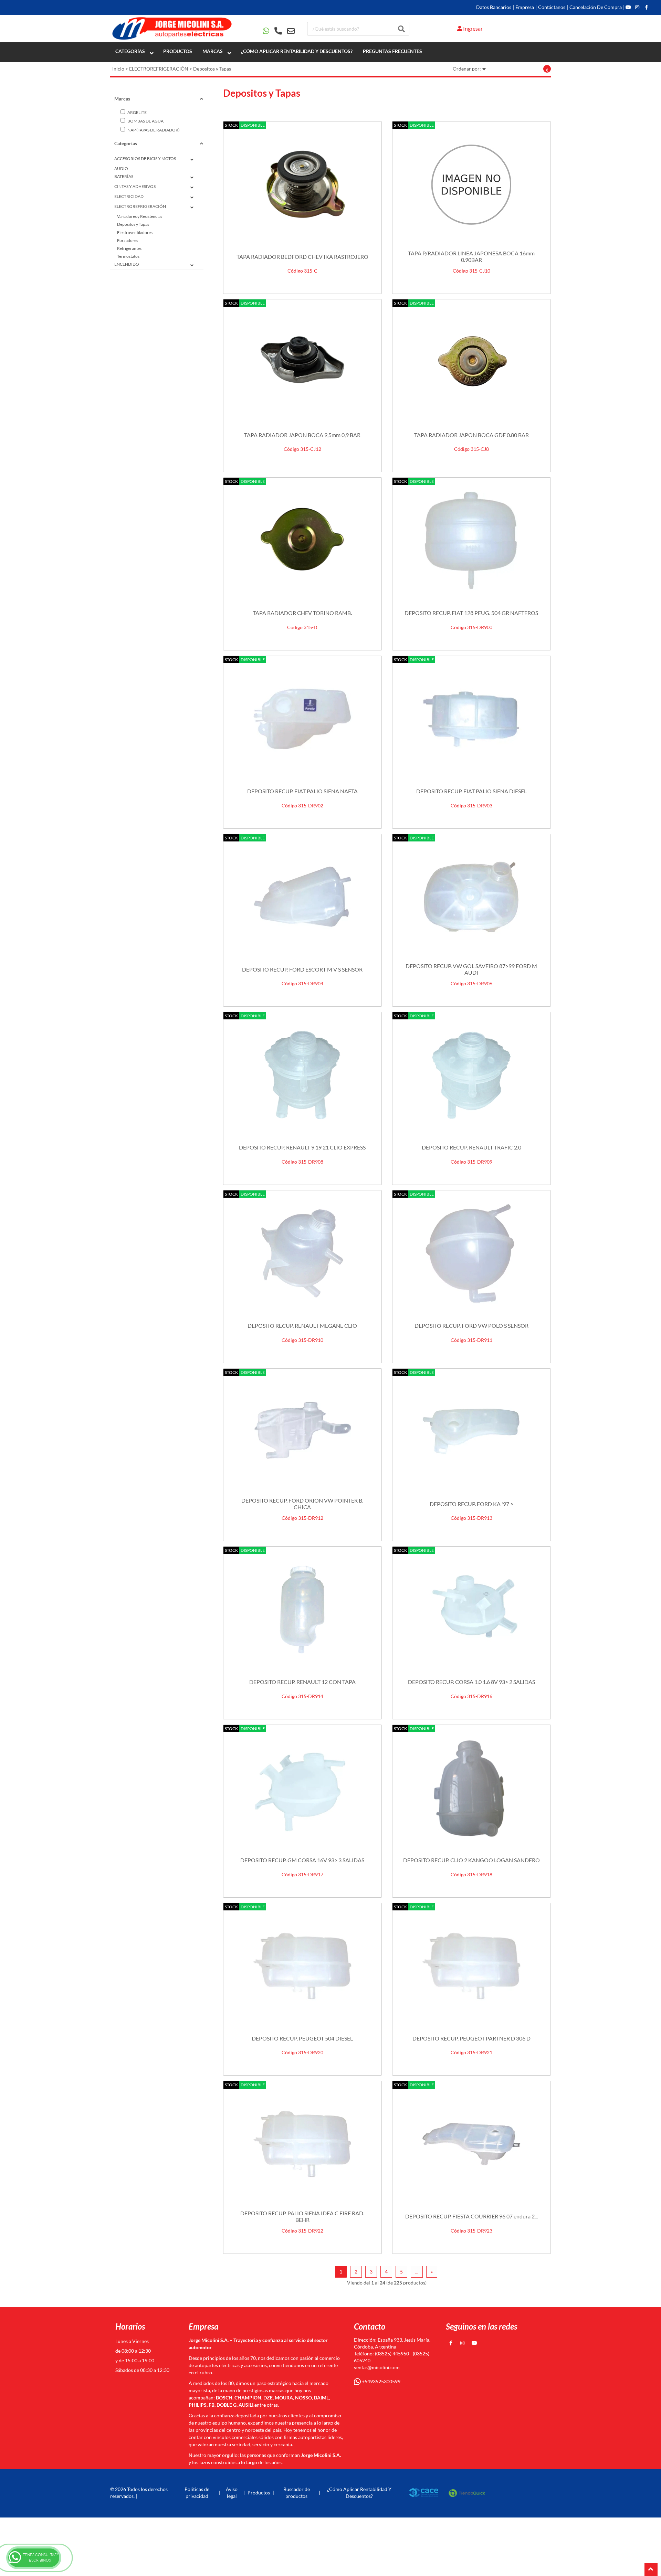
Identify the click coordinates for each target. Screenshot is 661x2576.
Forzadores (128, 240)
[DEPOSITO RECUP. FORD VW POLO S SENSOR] (471, 1253)
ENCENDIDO (127, 264)
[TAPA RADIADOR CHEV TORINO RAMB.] (302, 541)
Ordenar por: (467, 69)
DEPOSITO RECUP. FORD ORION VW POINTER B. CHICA (302, 1504)
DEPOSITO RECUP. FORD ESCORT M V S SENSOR (302, 969)
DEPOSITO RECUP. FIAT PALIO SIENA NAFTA (302, 791)
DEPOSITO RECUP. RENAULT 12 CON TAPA (302, 1682)
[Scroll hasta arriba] (651, 2569)
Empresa (525, 7)
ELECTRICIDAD (129, 196)
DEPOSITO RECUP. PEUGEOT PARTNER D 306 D (471, 2038)
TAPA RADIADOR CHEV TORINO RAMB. (302, 613)
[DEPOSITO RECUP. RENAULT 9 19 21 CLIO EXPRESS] (302, 1075)
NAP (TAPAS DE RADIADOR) (153, 130)
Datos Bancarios (494, 7)
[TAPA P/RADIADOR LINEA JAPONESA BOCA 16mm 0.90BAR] (471, 184)
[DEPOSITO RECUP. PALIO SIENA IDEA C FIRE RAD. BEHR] (302, 2144)
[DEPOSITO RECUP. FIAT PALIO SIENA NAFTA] (302, 719)
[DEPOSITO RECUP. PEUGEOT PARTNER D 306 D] (471, 1966)
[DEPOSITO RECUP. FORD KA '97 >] (471, 1432)
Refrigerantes (129, 248)
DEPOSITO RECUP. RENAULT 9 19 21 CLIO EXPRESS (302, 1147)
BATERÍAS (124, 176)
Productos (178, 51)
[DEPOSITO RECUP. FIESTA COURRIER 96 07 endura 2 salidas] (471, 2144)
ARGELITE (137, 112)
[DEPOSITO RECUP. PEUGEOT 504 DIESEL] (302, 1966)
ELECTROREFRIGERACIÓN (159, 69)
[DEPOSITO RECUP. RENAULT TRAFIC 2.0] (471, 1075)
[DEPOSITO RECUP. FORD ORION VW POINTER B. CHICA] (302, 1432)
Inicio (118, 69)
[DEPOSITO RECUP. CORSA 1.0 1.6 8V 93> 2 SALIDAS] (471, 1610)
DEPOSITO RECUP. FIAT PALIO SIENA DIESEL (471, 791)
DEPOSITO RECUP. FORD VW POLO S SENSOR (471, 1326)
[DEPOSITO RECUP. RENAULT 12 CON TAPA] (302, 1610)
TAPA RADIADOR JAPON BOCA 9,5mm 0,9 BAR (302, 435)
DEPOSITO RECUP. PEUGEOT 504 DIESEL (302, 2038)
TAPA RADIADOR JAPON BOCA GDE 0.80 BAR (471, 435)
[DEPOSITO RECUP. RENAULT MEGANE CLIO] (302, 1253)
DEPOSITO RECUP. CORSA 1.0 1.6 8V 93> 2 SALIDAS (471, 1682)
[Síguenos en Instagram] (637, 7)
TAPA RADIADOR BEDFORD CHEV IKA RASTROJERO (302, 257)
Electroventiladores (135, 232)
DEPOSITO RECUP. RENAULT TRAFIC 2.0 (471, 1147)
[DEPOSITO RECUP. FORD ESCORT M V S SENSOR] (302, 897)
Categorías (130, 51)
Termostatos (128, 256)
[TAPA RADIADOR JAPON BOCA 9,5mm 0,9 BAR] (302, 362)
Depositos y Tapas (212, 69)
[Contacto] (279, 31)
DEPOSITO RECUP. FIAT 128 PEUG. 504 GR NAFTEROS (471, 613)
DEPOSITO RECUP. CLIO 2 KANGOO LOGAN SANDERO (471, 1860)
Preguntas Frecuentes (392, 51)
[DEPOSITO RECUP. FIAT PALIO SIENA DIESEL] (471, 719)
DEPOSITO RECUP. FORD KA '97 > (471, 1504)
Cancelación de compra (596, 7)
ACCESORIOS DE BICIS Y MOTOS (145, 158)
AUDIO (121, 168)
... (417, 2272)
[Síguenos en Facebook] (646, 7)
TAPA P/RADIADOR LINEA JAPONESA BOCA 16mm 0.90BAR (471, 256)
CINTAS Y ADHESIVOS (135, 186)
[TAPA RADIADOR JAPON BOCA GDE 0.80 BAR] (471, 362)
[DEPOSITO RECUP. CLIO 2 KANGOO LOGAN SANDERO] (471, 1788)
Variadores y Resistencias (140, 216)
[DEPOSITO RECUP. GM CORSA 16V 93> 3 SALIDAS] (302, 1788)
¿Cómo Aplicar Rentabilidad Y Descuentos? (297, 51)
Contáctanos (552, 7)
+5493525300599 (381, 2381)
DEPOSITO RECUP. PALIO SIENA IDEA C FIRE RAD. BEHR (302, 2216)
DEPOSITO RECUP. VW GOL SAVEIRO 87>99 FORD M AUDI (471, 969)
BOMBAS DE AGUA (145, 121)
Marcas (213, 51)
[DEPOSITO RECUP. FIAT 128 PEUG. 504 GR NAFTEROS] (471, 541)
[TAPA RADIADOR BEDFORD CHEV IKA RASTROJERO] (302, 184)
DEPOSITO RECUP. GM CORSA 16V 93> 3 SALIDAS (302, 1860)
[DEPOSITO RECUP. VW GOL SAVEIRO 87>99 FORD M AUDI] (471, 897)
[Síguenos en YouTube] (628, 7)
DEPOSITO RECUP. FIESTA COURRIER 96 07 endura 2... (471, 2216)
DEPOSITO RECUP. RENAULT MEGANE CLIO (302, 1326)
